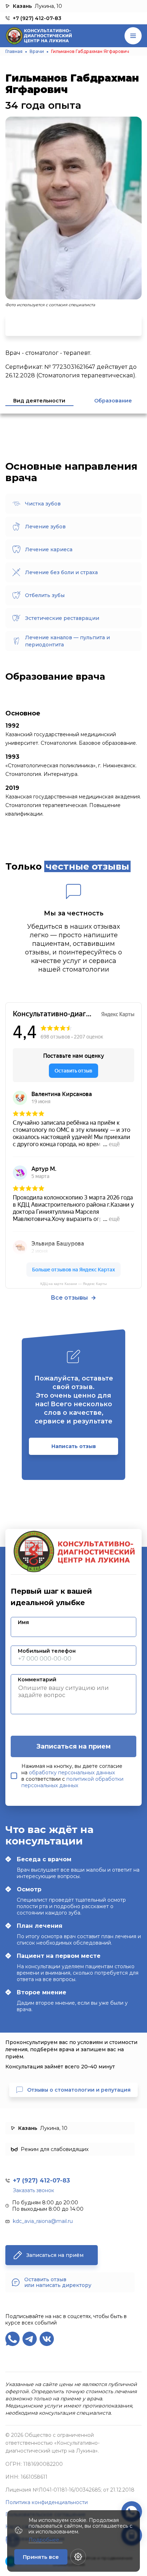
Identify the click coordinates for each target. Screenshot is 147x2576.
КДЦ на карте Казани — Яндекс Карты (73, 1284)
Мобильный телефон (47, 1651)
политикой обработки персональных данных (72, 1782)
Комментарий (37, 1680)
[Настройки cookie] (78, 2557)
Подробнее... (45, 2540)
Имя (23, 1622)
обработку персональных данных (72, 1773)
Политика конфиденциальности (47, 2502)
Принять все (41, 2557)
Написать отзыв (74, 1446)
